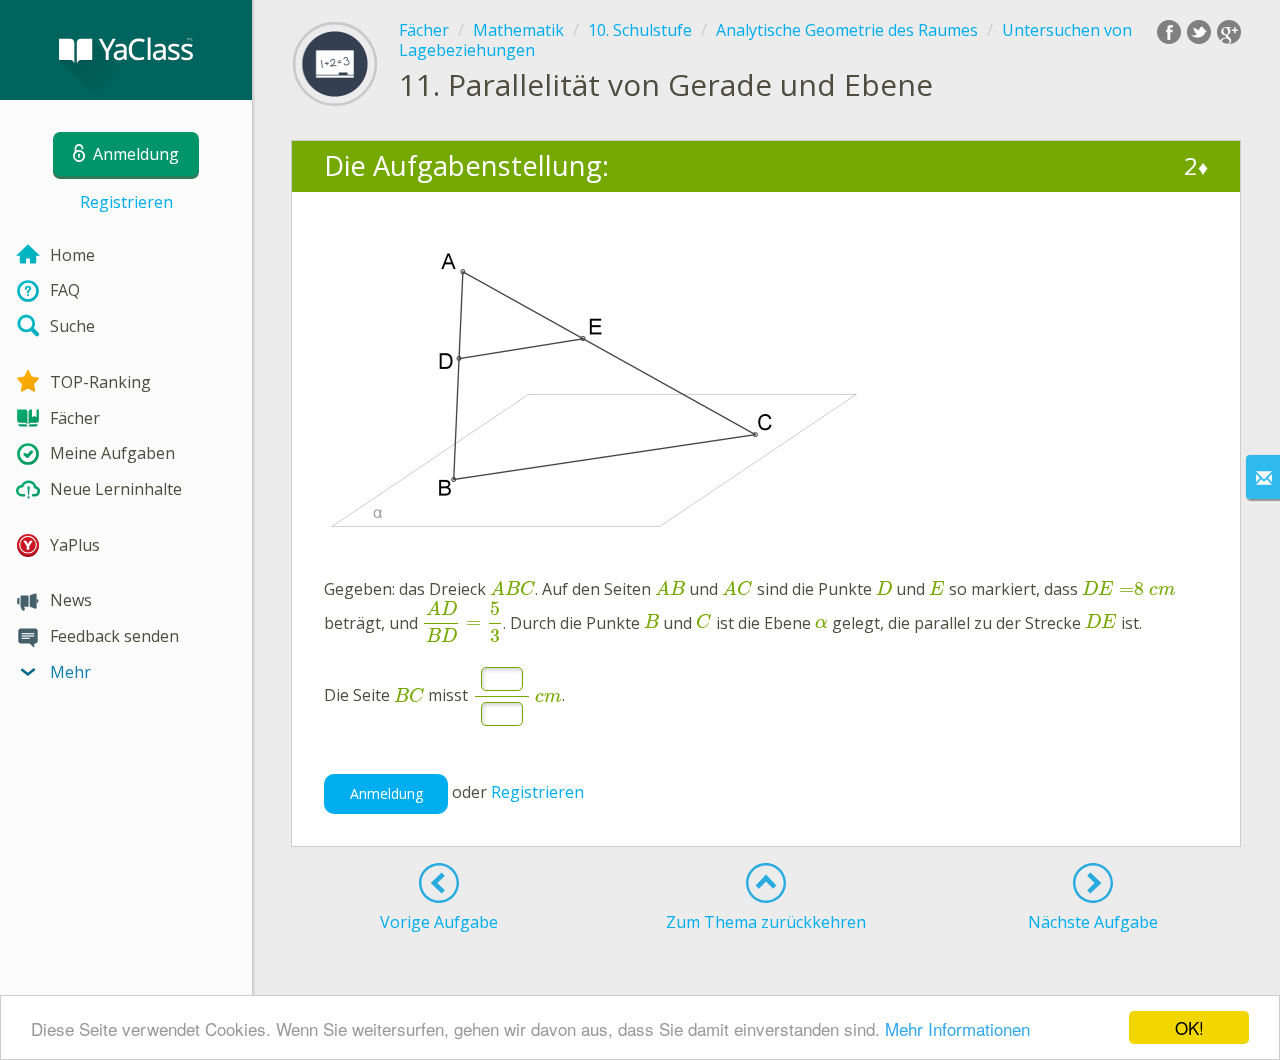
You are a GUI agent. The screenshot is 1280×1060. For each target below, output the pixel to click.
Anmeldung (386, 793)
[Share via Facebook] (1169, 32)
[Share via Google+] (1229, 32)
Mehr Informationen (957, 1028)
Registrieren (126, 202)
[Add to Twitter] (1199, 32)
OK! (1189, 1027)
